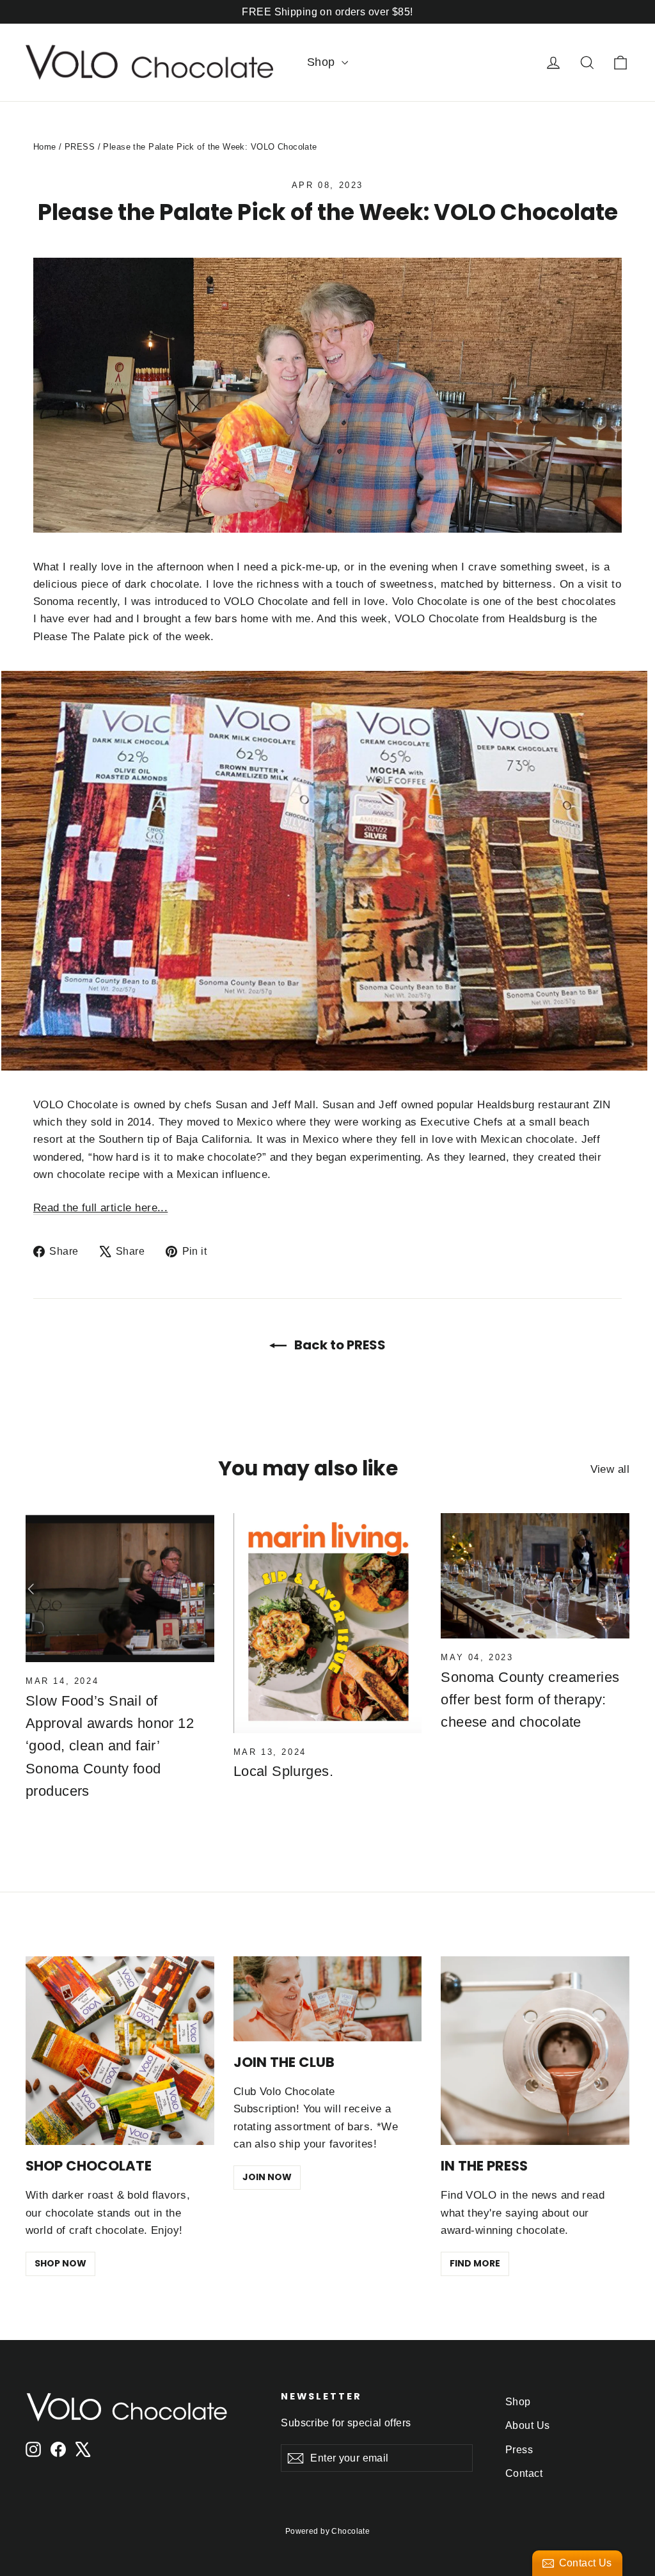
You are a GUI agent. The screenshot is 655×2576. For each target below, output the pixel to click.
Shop (323, 62)
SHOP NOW (60, 2263)
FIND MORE (475, 2263)
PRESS (80, 147)
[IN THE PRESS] (535, 2051)
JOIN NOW (267, 2177)
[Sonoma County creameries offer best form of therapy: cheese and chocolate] (535, 1576)
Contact (524, 2473)
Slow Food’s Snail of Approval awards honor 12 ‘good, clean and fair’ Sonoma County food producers (110, 1746)
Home (45, 147)
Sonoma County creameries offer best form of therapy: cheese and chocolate (530, 1700)
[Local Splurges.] (328, 1623)
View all (610, 1469)
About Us (527, 2425)
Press (519, 2450)
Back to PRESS (339, 1345)
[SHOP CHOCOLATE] (120, 2051)
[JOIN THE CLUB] (328, 1999)
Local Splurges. (283, 1771)
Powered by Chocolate (328, 2531)
